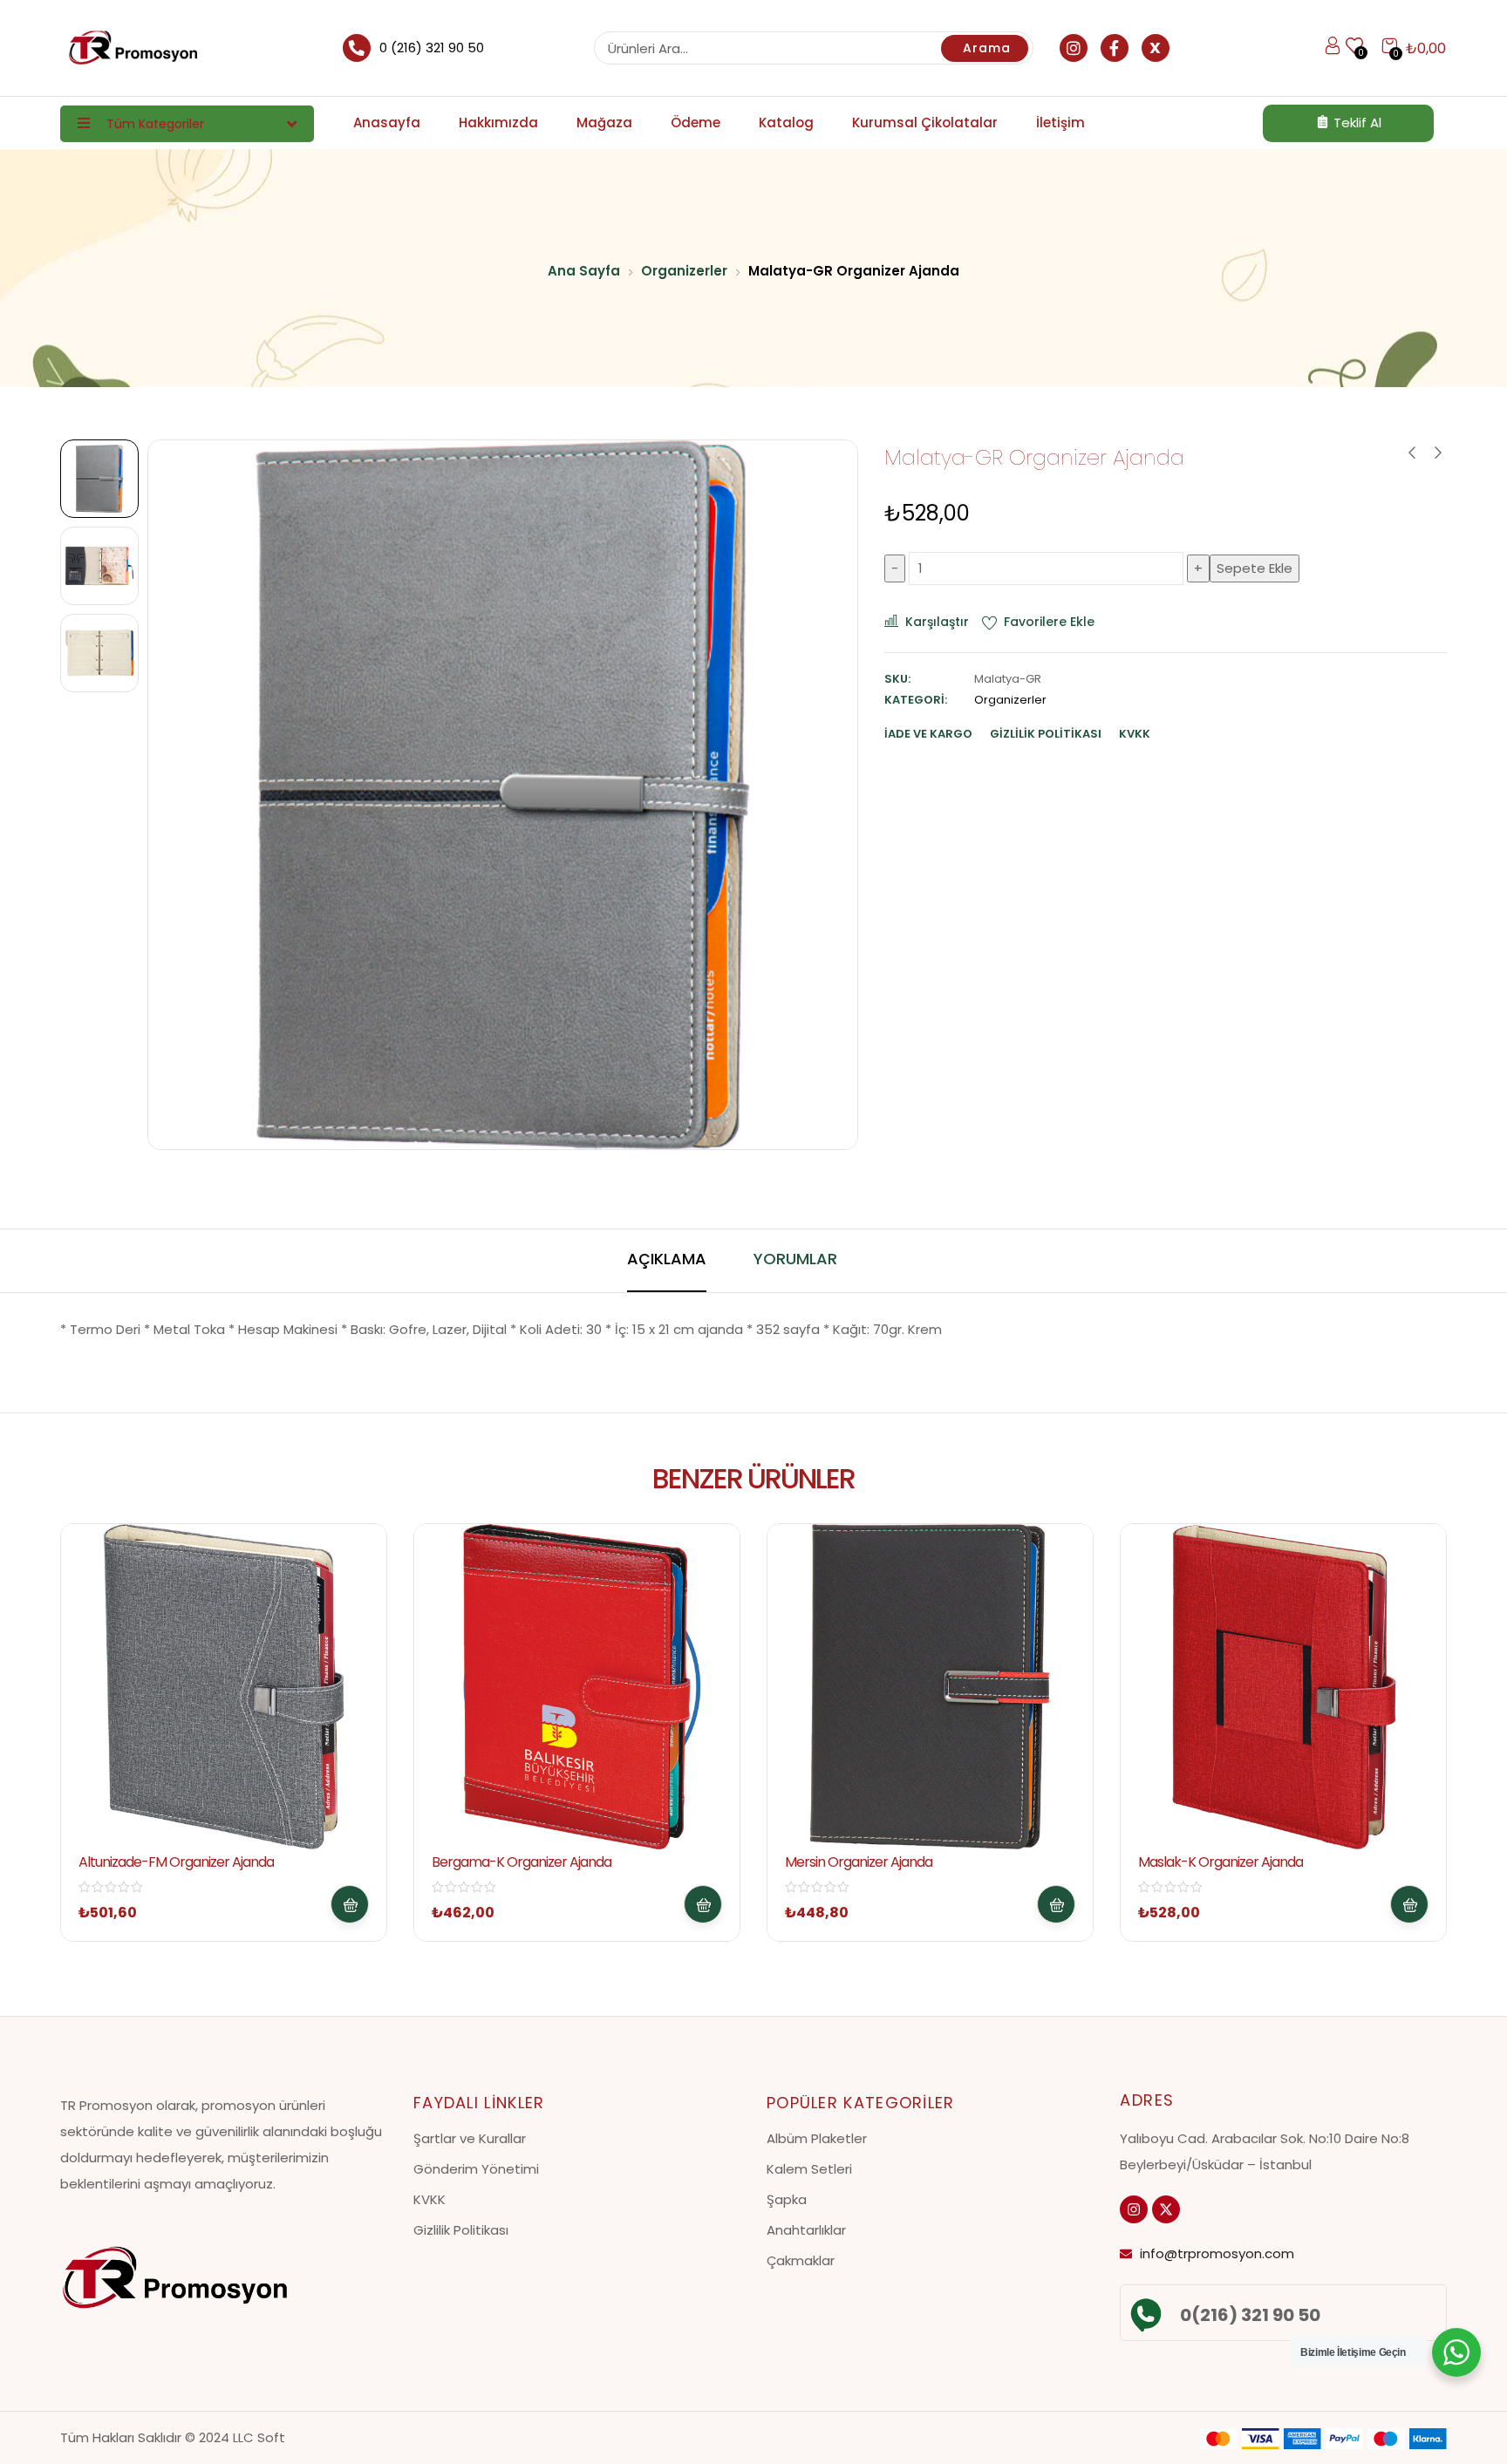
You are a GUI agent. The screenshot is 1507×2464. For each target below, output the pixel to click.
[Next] (825, 795)
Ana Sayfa (584, 271)
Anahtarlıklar (806, 2230)
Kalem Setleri (809, 2169)
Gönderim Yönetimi (476, 2169)
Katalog (786, 123)
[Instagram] (1134, 2209)
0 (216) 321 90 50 (432, 48)
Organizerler (684, 271)
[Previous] (181, 795)
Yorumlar (795, 1259)
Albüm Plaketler (817, 2138)
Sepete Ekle (1255, 568)
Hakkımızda (498, 123)
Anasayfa (387, 123)
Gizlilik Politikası (461, 2230)
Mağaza (604, 123)
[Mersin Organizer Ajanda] (930, 1687)
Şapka (787, 2199)
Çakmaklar (801, 2260)
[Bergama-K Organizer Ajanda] (577, 1687)
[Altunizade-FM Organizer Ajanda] (224, 1687)
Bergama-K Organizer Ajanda (522, 1862)
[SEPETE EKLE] (350, 1904)
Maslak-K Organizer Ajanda (1221, 1862)
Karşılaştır (937, 622)
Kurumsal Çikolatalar (925, 123)
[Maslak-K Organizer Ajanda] (1283, 1687)
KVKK (430, 2199)
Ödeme (696, 123)
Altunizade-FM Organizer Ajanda (176, 1862)
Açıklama (667, 1259)
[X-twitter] (1166, 2209)
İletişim (1060, 123)
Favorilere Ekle (1049, 622)
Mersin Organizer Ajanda (859, 1862)
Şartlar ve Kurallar (470, 2138)
